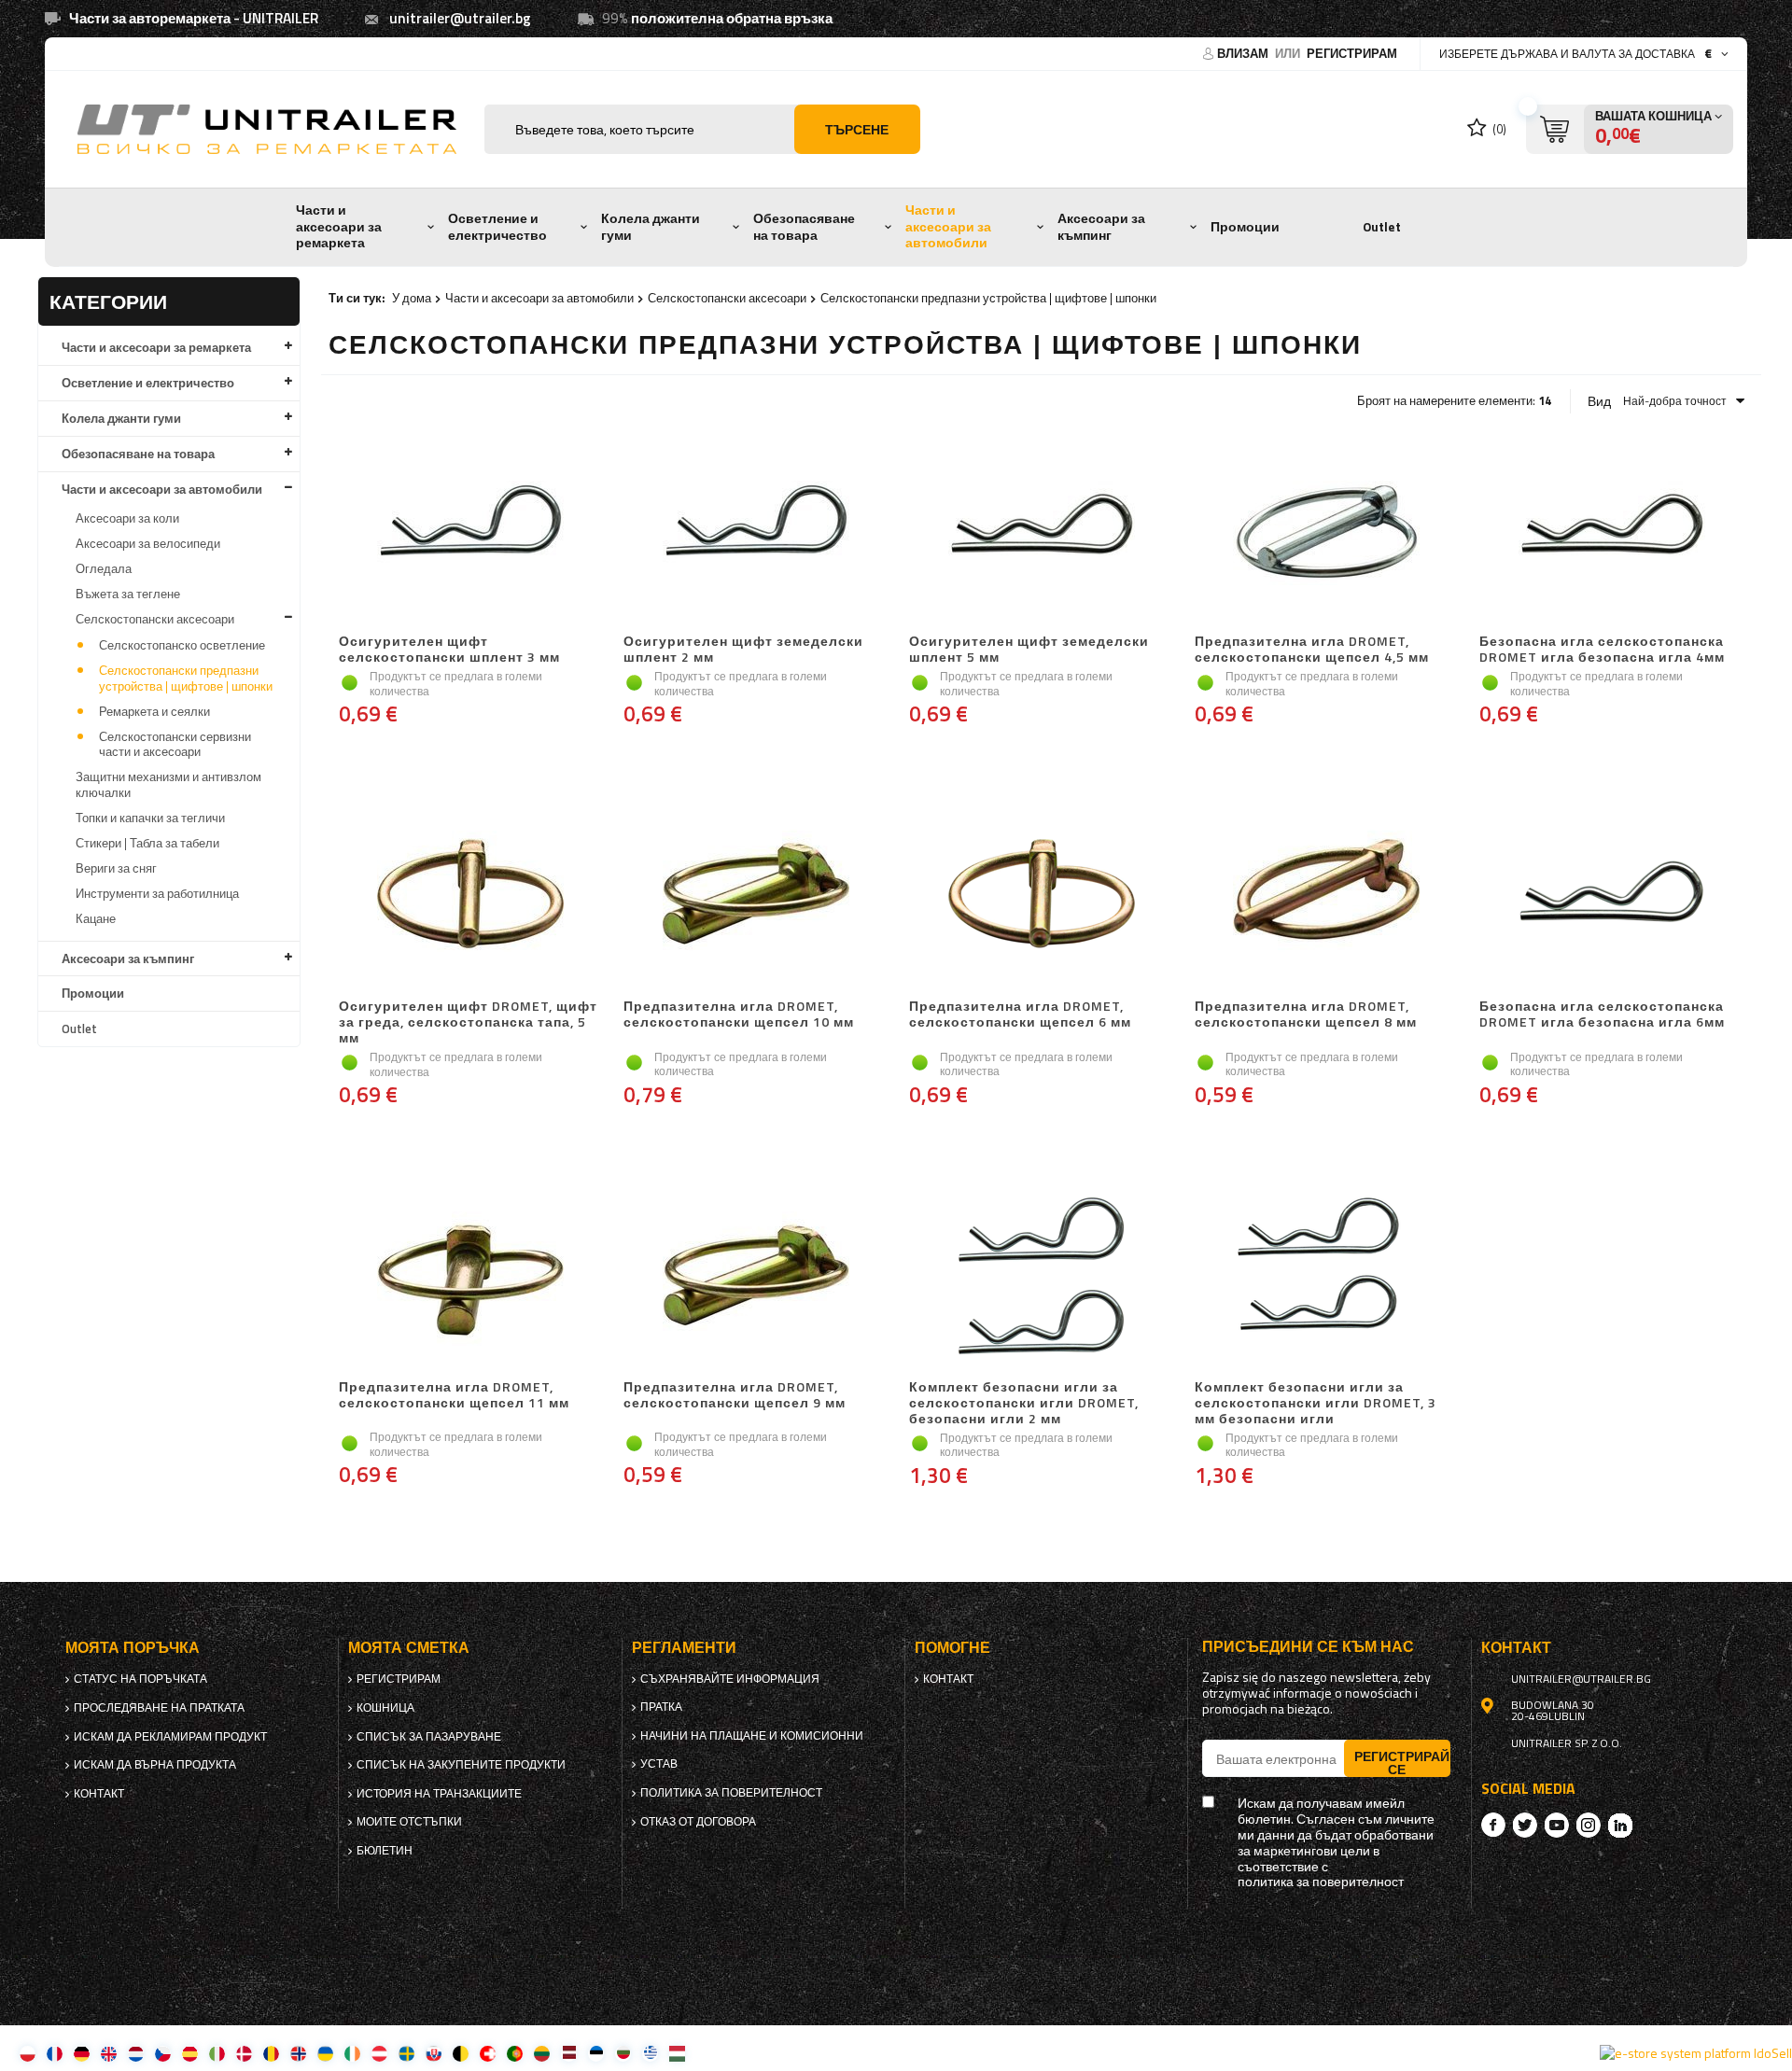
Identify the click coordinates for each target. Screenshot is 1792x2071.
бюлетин (385, 1851)
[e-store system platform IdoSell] (1696, 2053)
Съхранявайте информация (730, 1679)
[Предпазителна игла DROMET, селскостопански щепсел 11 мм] (471, 1277)
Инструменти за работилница (157, 893)
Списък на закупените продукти (461, 1765)
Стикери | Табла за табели (147, 843)
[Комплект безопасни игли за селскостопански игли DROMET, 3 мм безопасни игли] (1327, 1277)
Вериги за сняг (116, 868)
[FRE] (55, 2053)
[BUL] (623, 2053)
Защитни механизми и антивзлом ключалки (168, 784)
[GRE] (650, 2053)
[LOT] (569, 2053)
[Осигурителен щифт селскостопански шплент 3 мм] (471, 531)
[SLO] (434, 2053)
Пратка (661, 1707)
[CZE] (163, 2053)
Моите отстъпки (409, 1822)
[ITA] (217, 2053)
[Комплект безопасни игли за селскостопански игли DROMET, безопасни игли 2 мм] (1042, 1277)
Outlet (1382, 227)
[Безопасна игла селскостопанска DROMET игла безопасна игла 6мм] (1612, 896)
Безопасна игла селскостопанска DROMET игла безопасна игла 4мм (1602, 650)
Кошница (385, 1708)
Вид (1599, 401)
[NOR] (298, 2053)
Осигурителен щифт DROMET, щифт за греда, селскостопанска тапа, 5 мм (468, 1022)
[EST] (596, 2053)
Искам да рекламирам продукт (170, 1737)
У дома (412, 298)
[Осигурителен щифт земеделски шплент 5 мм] (1042, 531)
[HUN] (677, 2053)
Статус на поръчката (140, 1679)
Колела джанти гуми (651, 227)
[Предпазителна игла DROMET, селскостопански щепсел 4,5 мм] (1327, 531)
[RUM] (271, 2053)
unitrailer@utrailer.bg (460, 18)
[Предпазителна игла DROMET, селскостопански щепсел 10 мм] (756, 896)
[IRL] (352, 2053)
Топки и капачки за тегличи (150, 818)
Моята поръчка (133, 1648)
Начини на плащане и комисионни (752, 1736)
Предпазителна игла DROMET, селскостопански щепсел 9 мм (735, 1396)
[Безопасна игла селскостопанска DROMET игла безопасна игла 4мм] (1612, 531)
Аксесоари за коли (127, 518)
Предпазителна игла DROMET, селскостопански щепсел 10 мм (739, 1015)
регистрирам (1352, 53)
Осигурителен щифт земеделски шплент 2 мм (743, 650)
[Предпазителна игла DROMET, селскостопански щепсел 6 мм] (1042, 896)
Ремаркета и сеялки (154, 711)
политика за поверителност (731, 1793)
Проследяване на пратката (159, 1708)
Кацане (96, 918)
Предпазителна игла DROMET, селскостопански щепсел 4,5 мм (1312, 650)
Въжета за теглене (128, 594)
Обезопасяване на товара (804, 227)
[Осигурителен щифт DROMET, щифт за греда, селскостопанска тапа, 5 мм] (471, 896)
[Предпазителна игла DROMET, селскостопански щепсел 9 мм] (756, 1277)
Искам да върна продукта (155, 1765)
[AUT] (379, 2053)
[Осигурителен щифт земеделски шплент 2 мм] (756, 531)
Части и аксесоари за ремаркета (339, 226)
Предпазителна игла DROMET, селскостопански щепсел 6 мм (1020, 1015)
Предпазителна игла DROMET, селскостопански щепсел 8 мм (1306, 1015)
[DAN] (244, 2053)
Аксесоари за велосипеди (148, 543)
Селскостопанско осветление (182, 645)
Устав (659, 1764)
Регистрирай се (1402, 1762)
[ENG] (109, 2053)
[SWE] (406, 2053)
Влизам (1244, 53)
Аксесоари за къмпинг (1101, 227)
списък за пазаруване (429, 1737)
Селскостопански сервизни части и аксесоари (175, 744)
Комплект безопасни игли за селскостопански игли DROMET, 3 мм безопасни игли (1316, 1403)
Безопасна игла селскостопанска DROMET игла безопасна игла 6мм (1602, 1015)
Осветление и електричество (497, 227)
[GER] (82, 2053)
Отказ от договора (698, 1822)
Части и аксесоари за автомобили (948, 226)
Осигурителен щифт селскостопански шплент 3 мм (449, 650)
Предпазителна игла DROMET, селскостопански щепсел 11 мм (454, 1396)
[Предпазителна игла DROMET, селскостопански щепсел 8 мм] (1327, 896)
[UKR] (325, 2053)
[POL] (28, 2053)
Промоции (1245, 227)
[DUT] (136, 2053)
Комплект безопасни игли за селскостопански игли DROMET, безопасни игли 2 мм (1024, 1403)
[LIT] (542, 2053)
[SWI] (488, 2053)
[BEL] (461, 2053)
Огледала (104, 568)
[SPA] (190, 2053)
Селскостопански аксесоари (155, 619)
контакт (99, 1794)
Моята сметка (409, 1648)
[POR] (515, 2053)
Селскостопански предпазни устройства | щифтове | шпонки (186, 678)
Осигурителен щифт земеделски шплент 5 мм (1029, 650)
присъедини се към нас (1308, 1647)
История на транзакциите (439, 1794)
